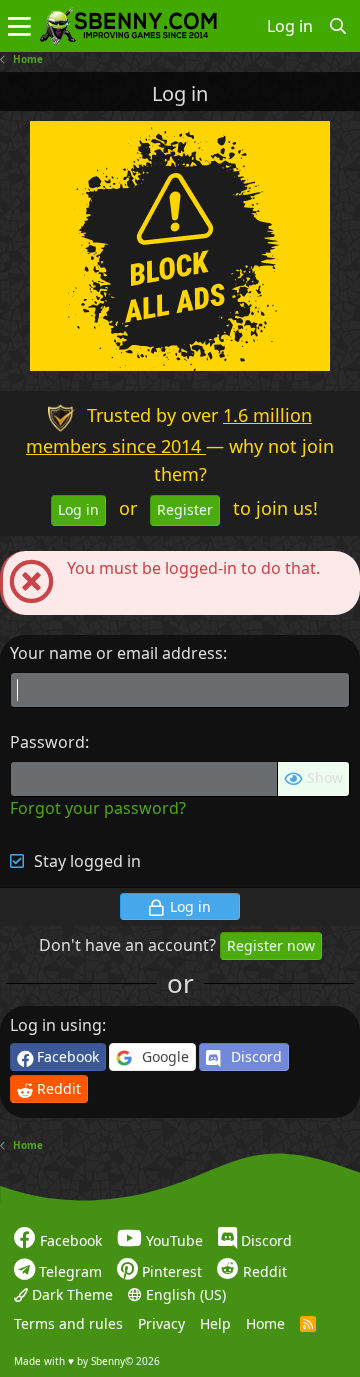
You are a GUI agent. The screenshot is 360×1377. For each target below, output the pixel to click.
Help (215, 1323)
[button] (19, 26)
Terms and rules (68, 1323)
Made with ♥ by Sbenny (87, 1360)
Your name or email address (116, 653)
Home (265, 1323)
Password (47, 742)
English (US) (184, 1293)
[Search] (338, 26)
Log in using (56, 1025)
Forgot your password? (98, 808)
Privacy (161, 1323)
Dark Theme (70, 1293)
